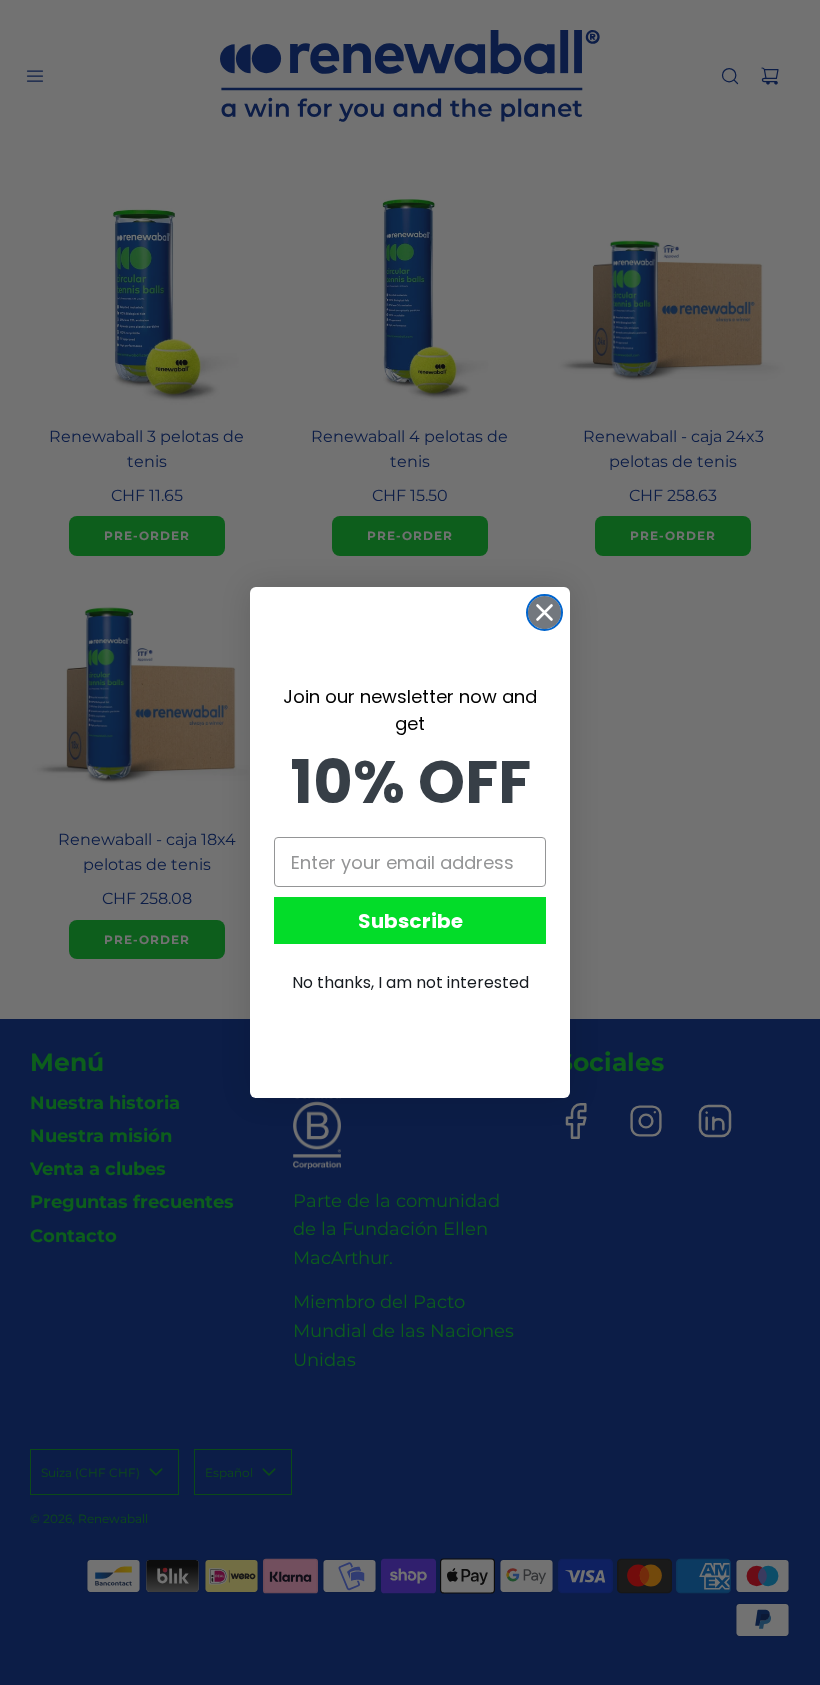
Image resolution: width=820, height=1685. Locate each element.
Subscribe (410, 921)
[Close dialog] (544, 612)
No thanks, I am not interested (410, 982)
